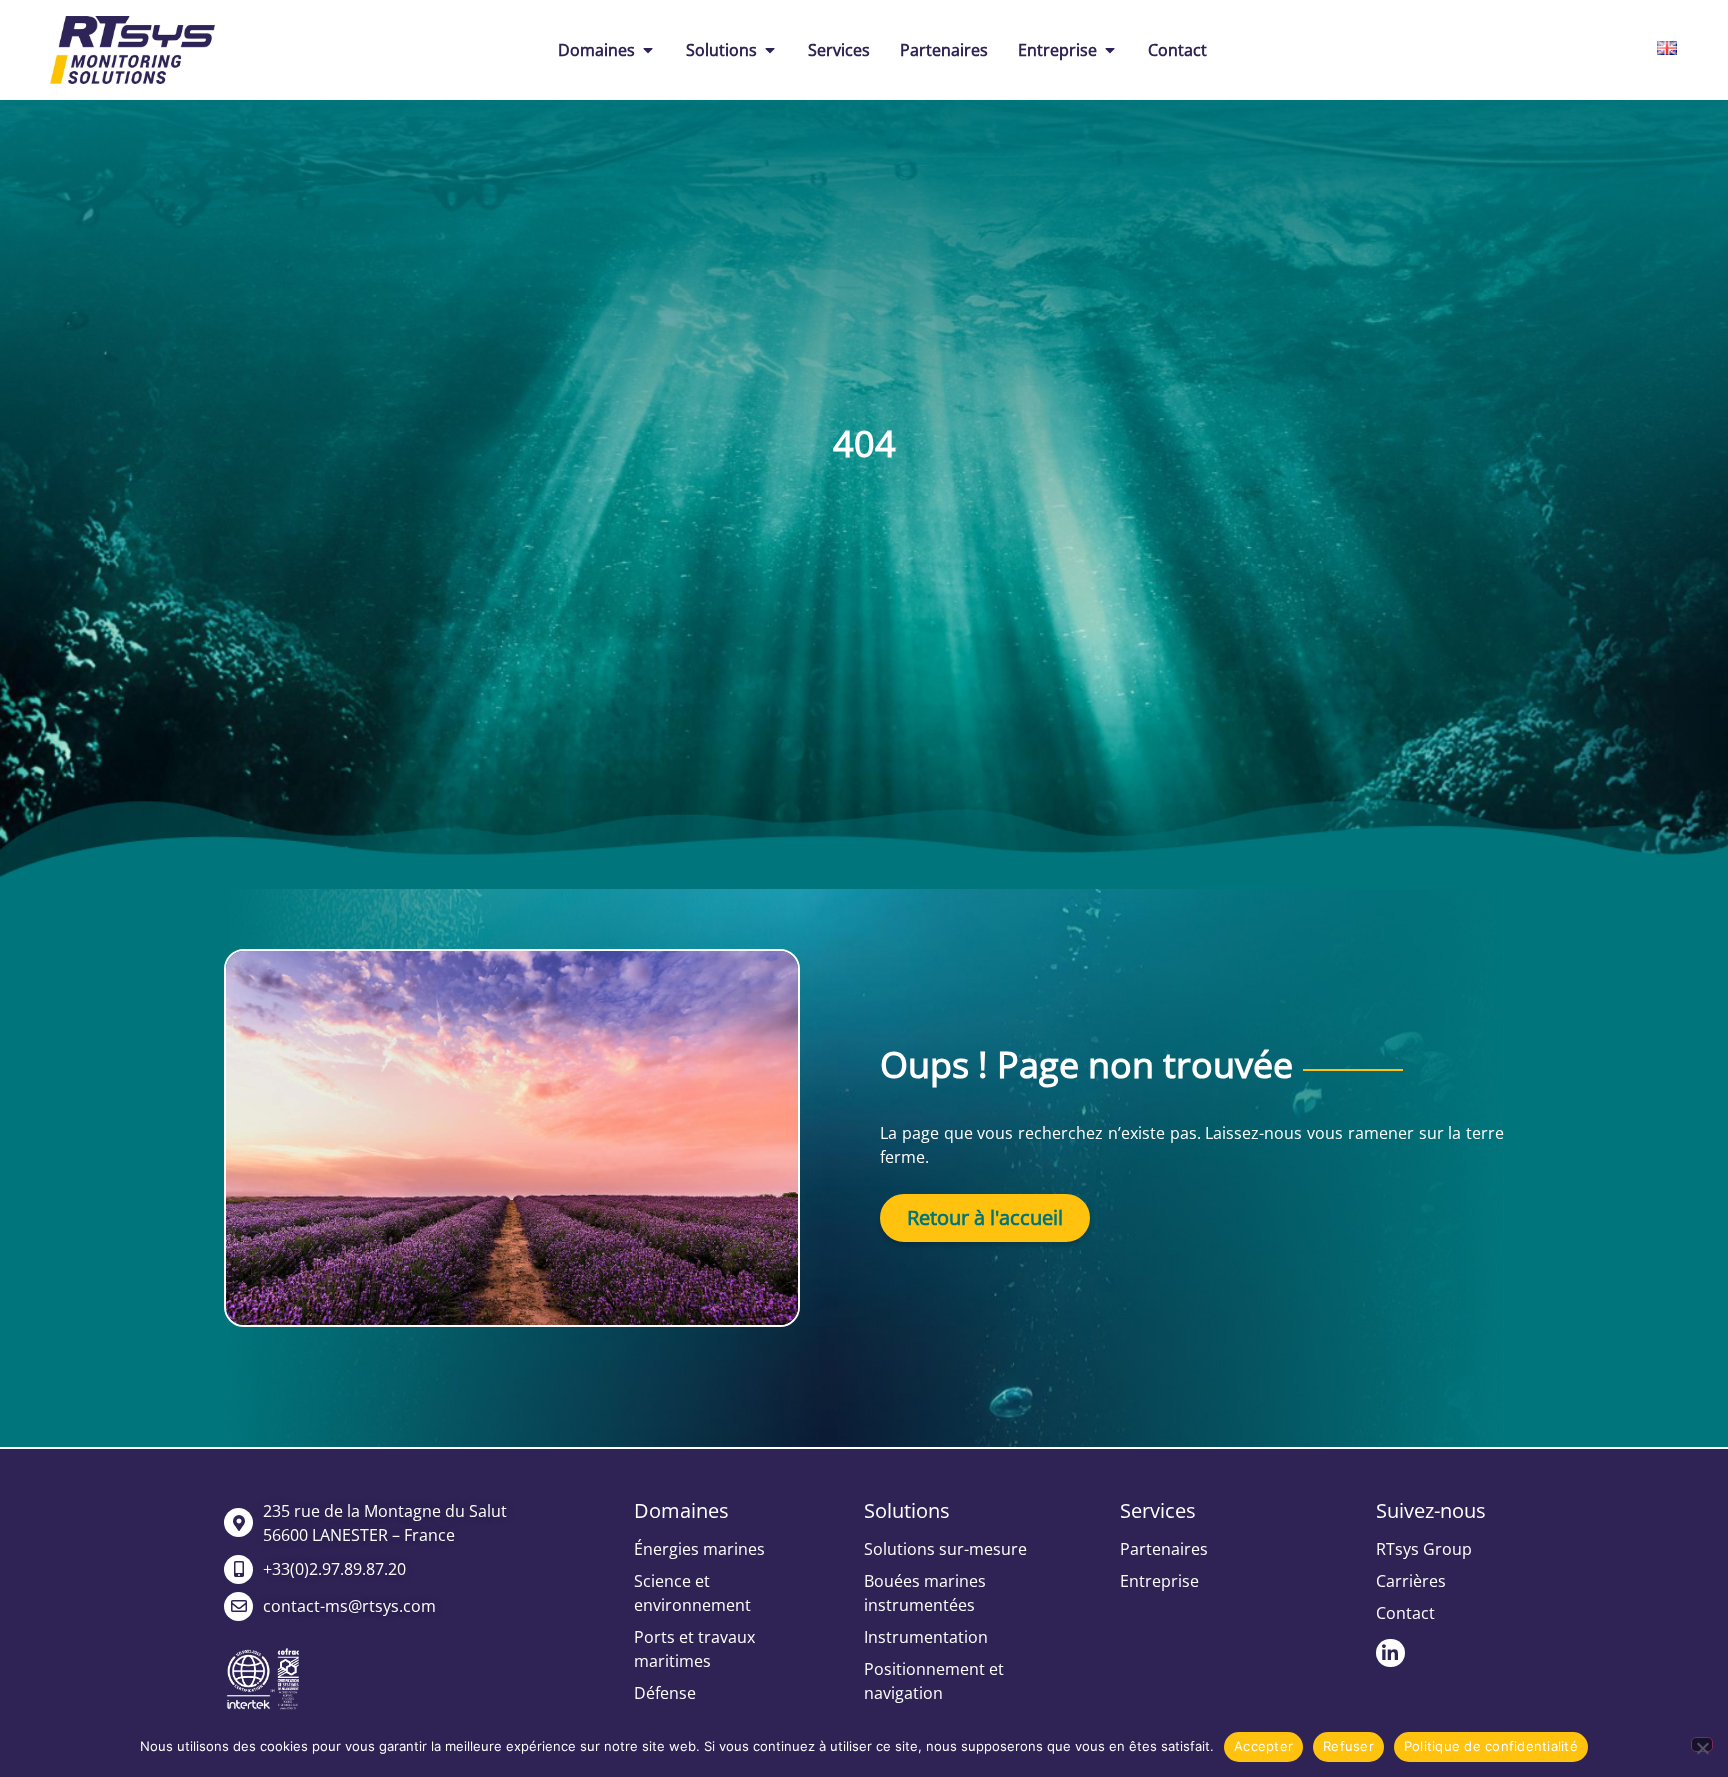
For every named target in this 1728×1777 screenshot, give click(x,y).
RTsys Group (1424, 1549)
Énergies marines (699, 1549)
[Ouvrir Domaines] (648, 50)
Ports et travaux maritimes (694, 1649)
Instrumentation (926, 1637)
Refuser (1348, 1746)
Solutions (907, 1510)
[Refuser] (1702, 1744)
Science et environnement (692, 1593)
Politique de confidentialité (1491, 1746)
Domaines (681, 1510)
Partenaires (1164, 1549)
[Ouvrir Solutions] (770, 50)
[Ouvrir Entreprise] (1110, 50)
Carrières (1411, 1581)
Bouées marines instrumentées (925, 1593)
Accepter (1263, 1746)
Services (1158, 1510)
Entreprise (1159, 1581)
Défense (665, 1693)
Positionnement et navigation (934, 1681)
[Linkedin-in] (1390, 1653)
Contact (1405, 1613)
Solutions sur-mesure (945, 1549)
